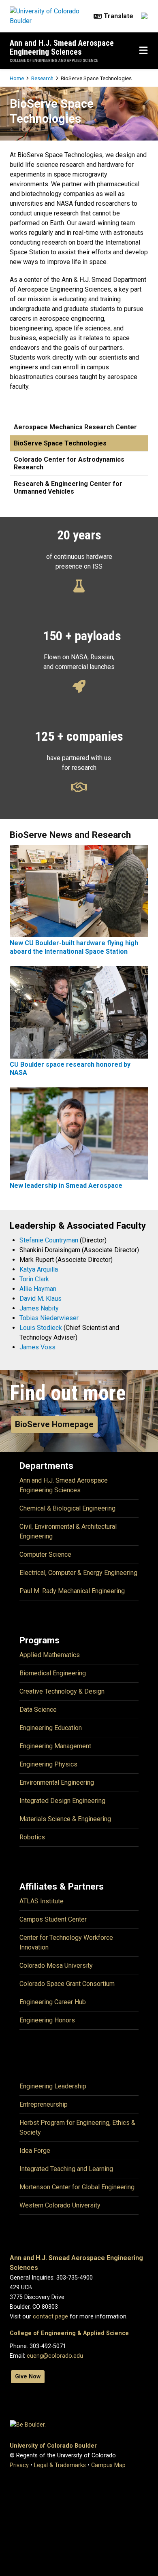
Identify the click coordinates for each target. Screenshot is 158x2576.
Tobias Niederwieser (49, 1318)
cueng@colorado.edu (55, 2356)
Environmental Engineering (57, 1782)
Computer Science (45, 1554)
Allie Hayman (38, 1289)
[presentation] (79, 890)
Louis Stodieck (41, 1328)
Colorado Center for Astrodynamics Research (69, 463)
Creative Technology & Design (62, 1691)
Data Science (38, 1710)
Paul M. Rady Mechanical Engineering (72, 1591)
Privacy (19, 2465)
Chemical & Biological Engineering (67, 1508)
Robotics (32, 1837)
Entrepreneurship (44, 2104)
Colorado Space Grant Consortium (67, 1984)
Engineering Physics (48, 1764)
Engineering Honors (47, 2020)
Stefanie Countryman (49, 1240)
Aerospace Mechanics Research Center (75, 427)
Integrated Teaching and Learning (66, 2169)
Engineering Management (55, 1746)
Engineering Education (51, 1728)
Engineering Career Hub (53, 2002)
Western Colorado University (60, 2205)
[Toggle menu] (143, 51)
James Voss (37, 1347)
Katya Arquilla (39, 1269)
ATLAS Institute (42, 1901)
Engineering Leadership (53, 2086)
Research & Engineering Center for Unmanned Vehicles (68, 488)
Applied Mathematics (50, 1655)
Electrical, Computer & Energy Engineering (78, 1573)
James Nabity (39, 1308)
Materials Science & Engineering (65, 1819)
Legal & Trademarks (60, 2465)
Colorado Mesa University (56, 1966)
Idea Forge (35, 2151)
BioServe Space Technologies (60, 443)
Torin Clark (34, 1279)
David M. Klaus (41, 1299)
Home (17, 78)
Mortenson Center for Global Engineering (77, 2187)
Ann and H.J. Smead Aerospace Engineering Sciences (62, 47)
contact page (50, 2317)
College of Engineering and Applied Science (54, 61)
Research (42, 78)
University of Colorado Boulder (53, 2446)
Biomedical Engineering (53, 1673)
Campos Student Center (53, 1919)
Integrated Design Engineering (62, 1801)
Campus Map (108, 2465)
